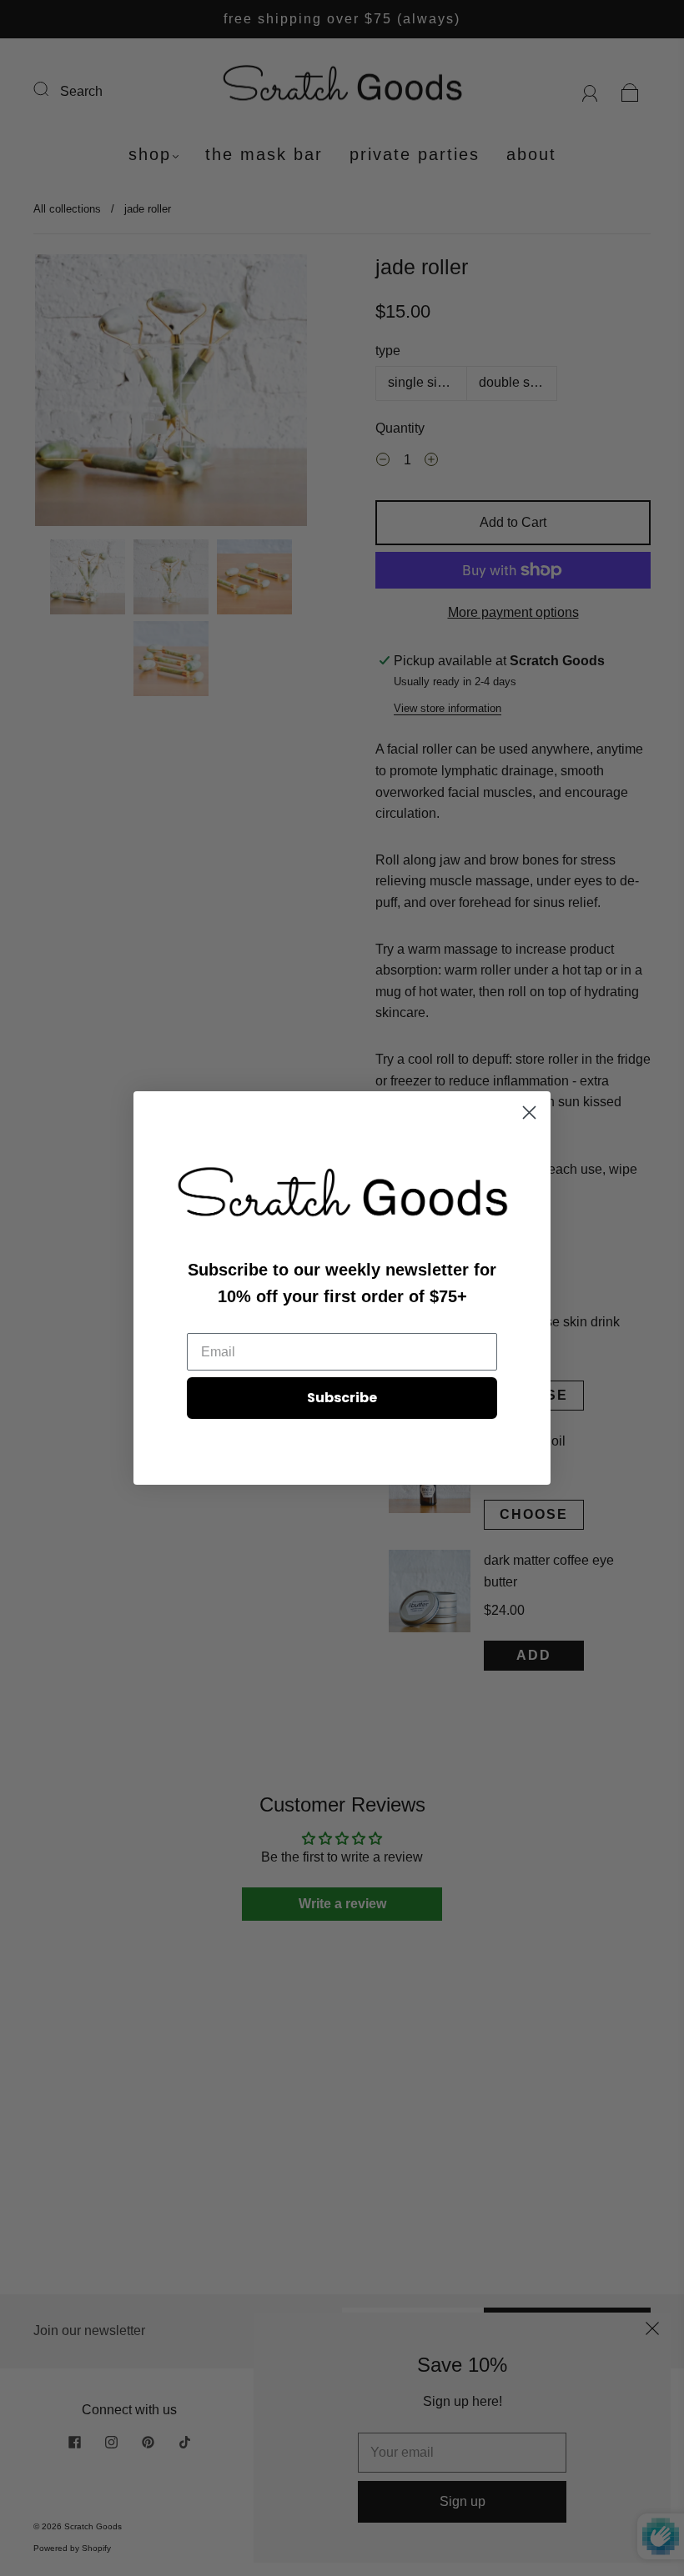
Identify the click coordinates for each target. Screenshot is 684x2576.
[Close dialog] (529, 1113)
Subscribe (342, 1398)
